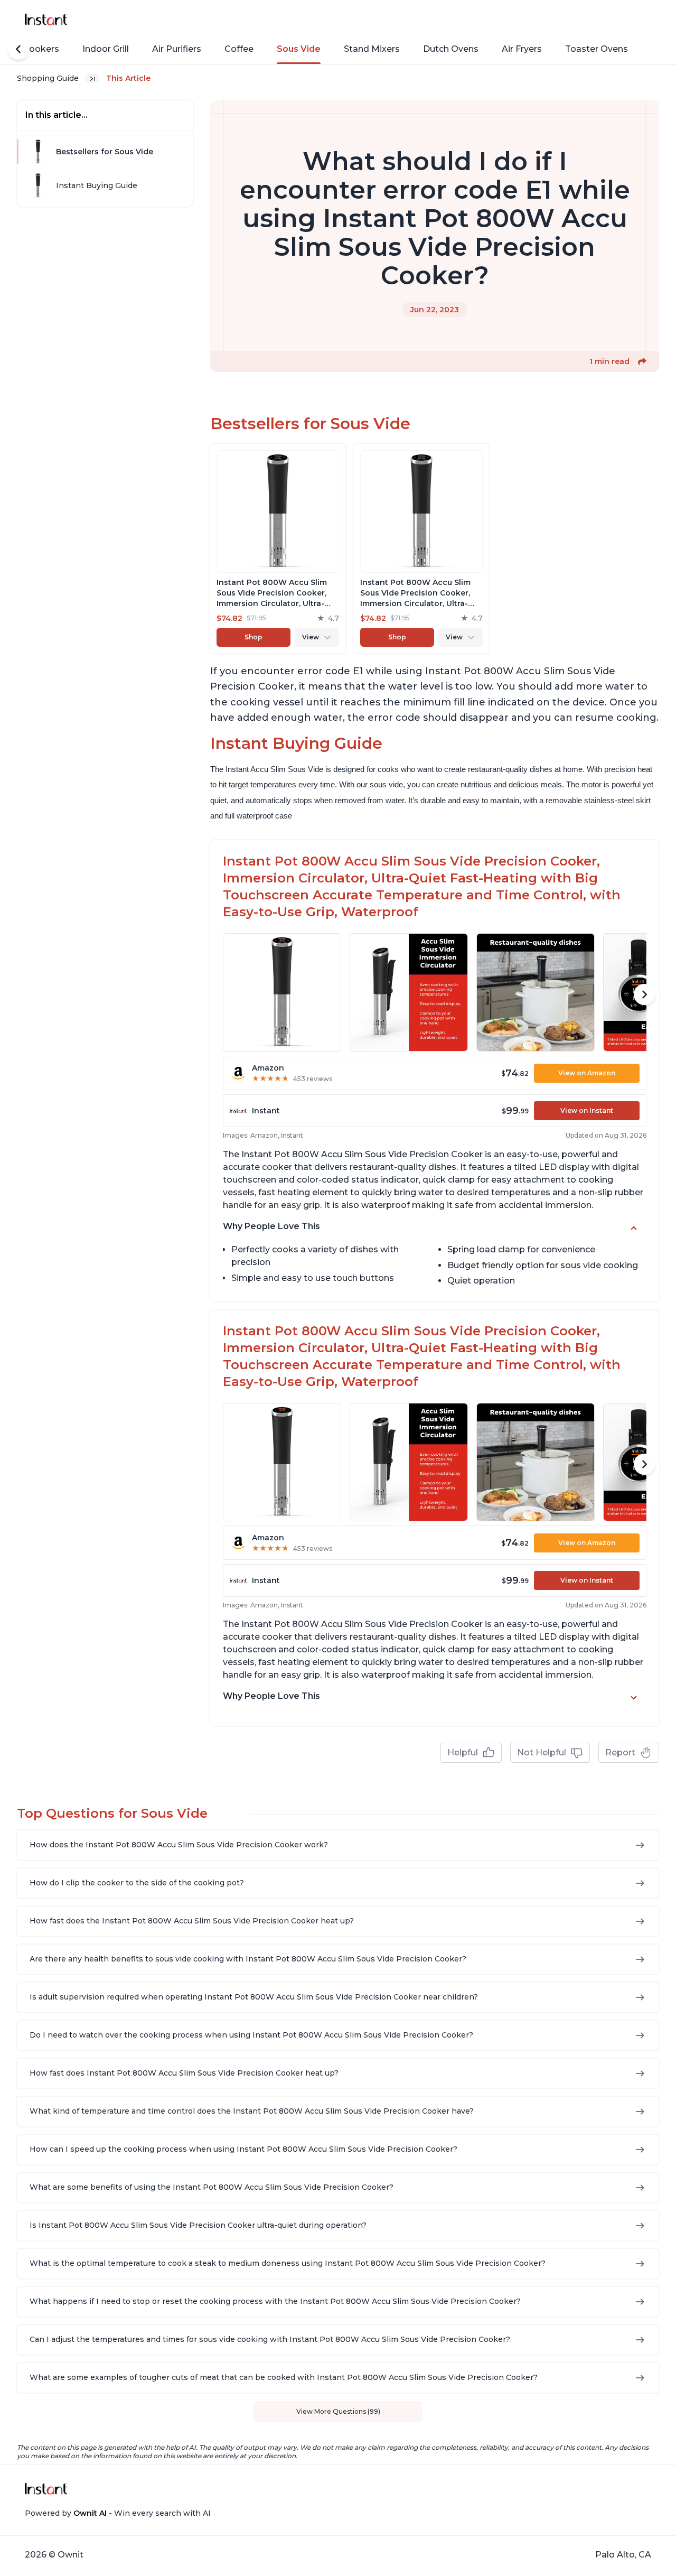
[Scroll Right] (644, 994)
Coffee (239, 49)
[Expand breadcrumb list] (92, 78)
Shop (253, 637)
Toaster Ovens (597, 49)
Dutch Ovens (451, 49)
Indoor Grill (106, 49)
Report (620, 1752)
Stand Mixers (372, 49)
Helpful (463, 1752)
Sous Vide (299, 49)
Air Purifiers (177, 49)
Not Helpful (542, 1752)
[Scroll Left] (18, 49)
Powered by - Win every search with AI (118, 2513)
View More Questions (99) (338, 2411)
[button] (642, 361)
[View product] (278, 548)
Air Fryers (522, 49)
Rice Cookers (31, 49)
